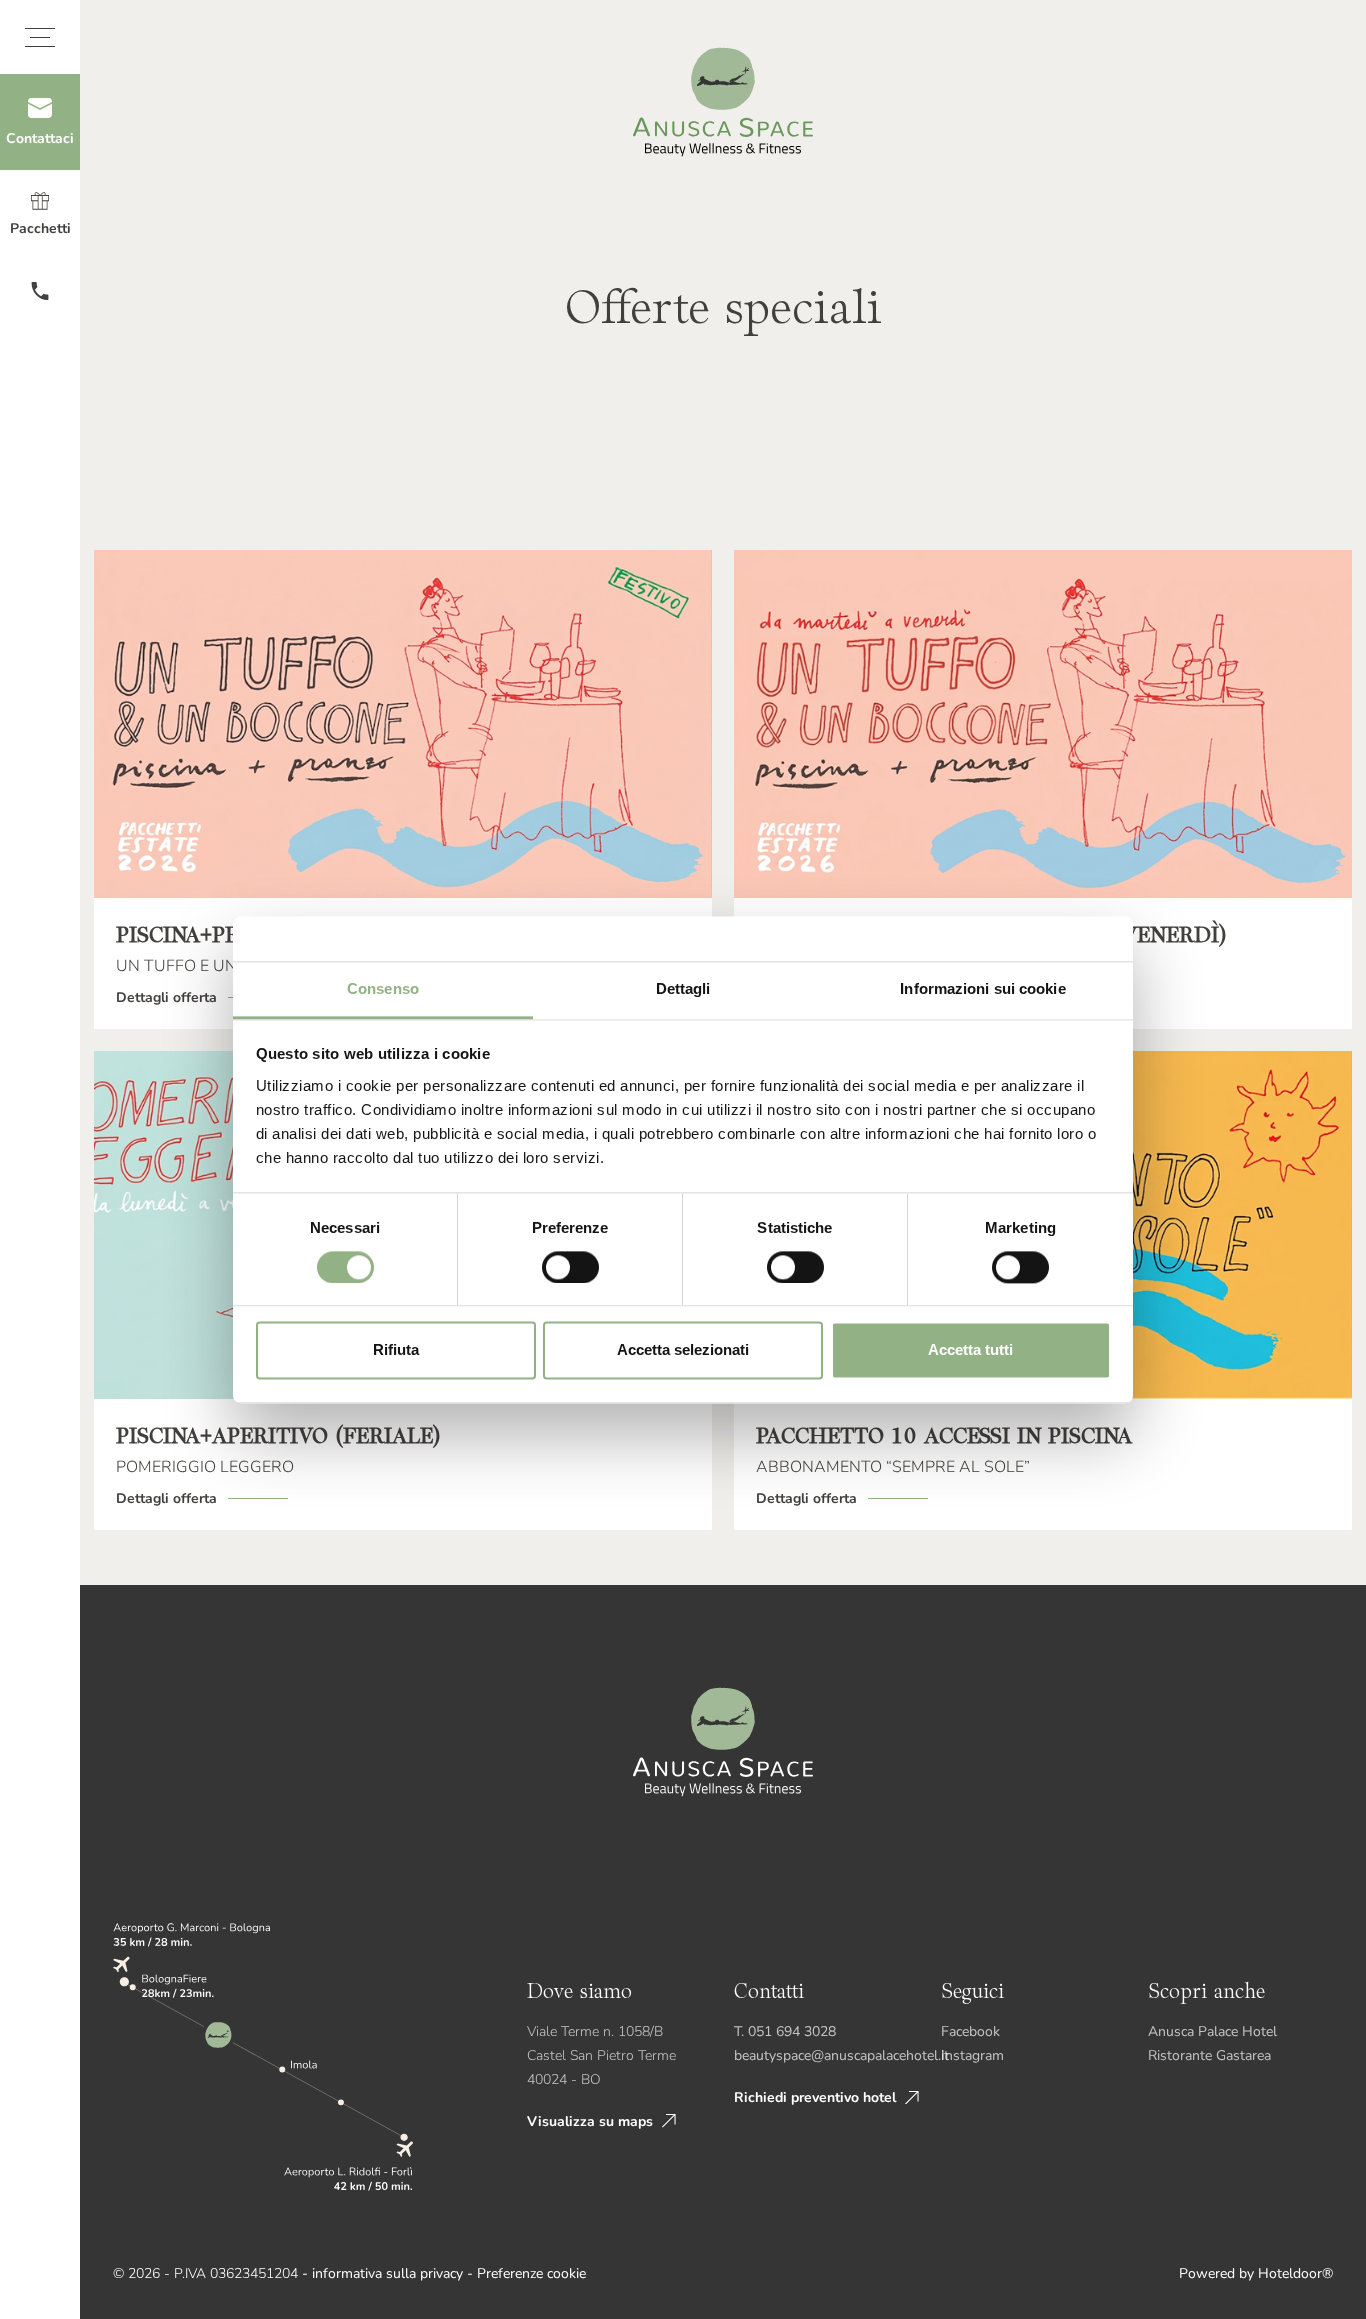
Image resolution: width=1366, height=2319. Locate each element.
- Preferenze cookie (526, 2273)
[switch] (570, 1267)
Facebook (970, 2031)
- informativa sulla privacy (382, 2273)
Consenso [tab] (383, 988)
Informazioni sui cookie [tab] (982, 988)
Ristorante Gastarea (1209, 2055)
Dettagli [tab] (683, 988)
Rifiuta (396, 1350)
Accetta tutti (970, 1350)
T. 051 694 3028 (785, 2031)
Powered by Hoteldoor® (1256, 2273)
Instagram (972, 2055)
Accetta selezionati (683, 1350)
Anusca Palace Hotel (1212, 2031)
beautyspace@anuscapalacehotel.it (841, 2055)
